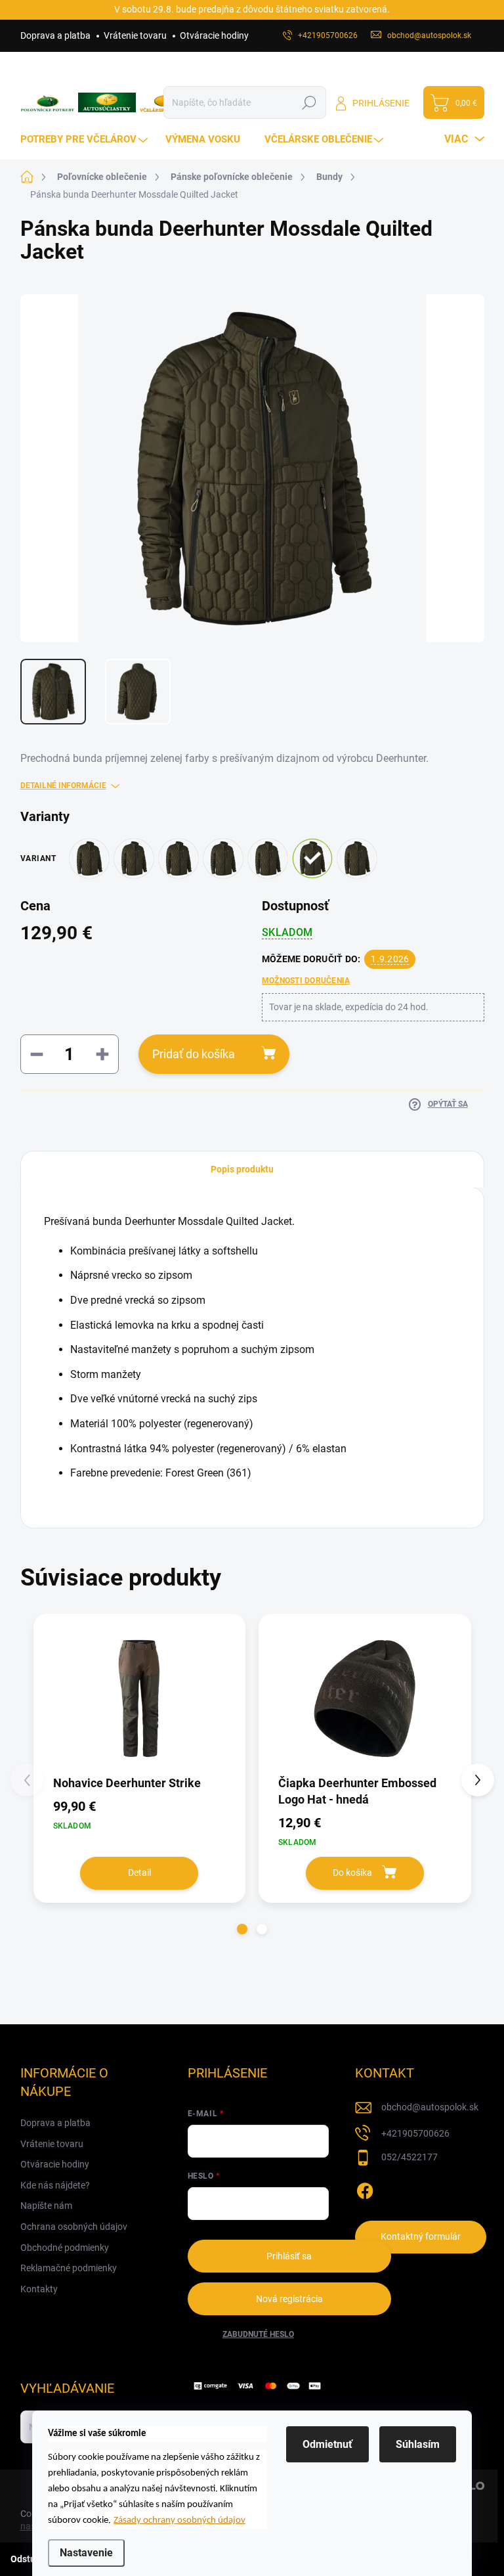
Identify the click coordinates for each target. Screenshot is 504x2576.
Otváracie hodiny (214, 35)
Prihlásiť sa (289, 2256)
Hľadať (309, 102)
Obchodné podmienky (65, 2248)
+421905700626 (415, 2133)
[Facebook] (365, 2188)
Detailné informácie (63, 786)
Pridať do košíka (194, 1054)
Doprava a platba (55, 35)
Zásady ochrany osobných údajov (179, 2520)
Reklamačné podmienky (69, 2268)
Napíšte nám (46, 2206)
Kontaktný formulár (421, 2236)
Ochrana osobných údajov (74, 2227)
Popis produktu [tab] (242, 1169)
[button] (242, 1929)
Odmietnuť (327, 2444)
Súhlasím (418, 2444)
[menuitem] (86, 140)
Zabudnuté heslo (258, 2334)
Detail (139, 1873)
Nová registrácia (289, 2299)
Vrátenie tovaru (135, 35)
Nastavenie (86, 2553)
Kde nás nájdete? (55, 2185)
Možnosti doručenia (306, 981)
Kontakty (39, 2289)
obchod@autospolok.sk (430, 2107)
